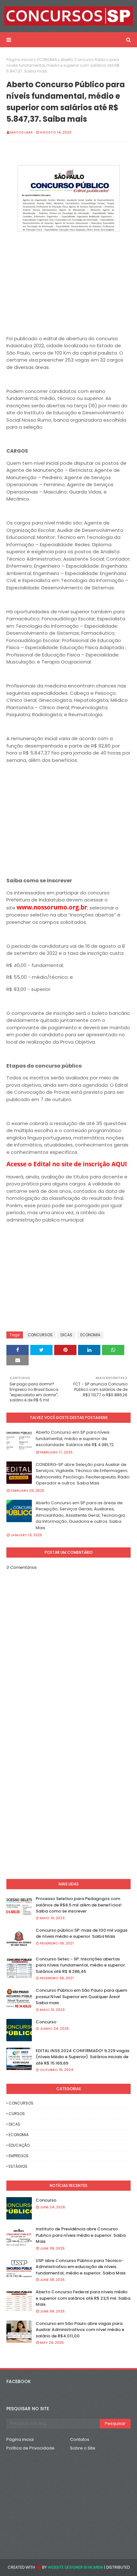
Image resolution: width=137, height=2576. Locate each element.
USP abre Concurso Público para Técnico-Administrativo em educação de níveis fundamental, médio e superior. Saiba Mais (81, 2267)
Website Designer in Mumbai (76, 2567)
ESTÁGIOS (18, 2166)
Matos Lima (22, 132)
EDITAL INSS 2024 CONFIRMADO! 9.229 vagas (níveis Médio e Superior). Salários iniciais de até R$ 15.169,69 (83, 2057)
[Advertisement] (68, 278)
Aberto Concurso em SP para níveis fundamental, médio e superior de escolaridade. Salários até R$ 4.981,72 (75, 1438)
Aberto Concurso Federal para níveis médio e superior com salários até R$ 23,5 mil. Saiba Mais (83, 2298)
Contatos (80, 2439)
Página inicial (20, 60)
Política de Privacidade (30, 2448)
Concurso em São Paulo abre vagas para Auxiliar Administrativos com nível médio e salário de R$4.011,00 (80, 2330)
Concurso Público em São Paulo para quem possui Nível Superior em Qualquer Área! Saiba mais (81, 1997)
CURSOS (17, 2114)
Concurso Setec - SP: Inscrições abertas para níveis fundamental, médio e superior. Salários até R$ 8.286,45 (81, 1965)
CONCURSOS (40, 1335)
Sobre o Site (83, 2448)
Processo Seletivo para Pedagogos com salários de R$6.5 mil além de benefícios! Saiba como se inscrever (79, 1905)
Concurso (46, 2022)
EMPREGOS (19, 2156)
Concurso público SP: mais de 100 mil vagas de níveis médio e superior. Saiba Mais (82, 1933)
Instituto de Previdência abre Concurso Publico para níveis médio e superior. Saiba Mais (81, 2235)
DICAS (66, 1335)
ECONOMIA (47, 60)
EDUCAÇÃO (19, 2145)
